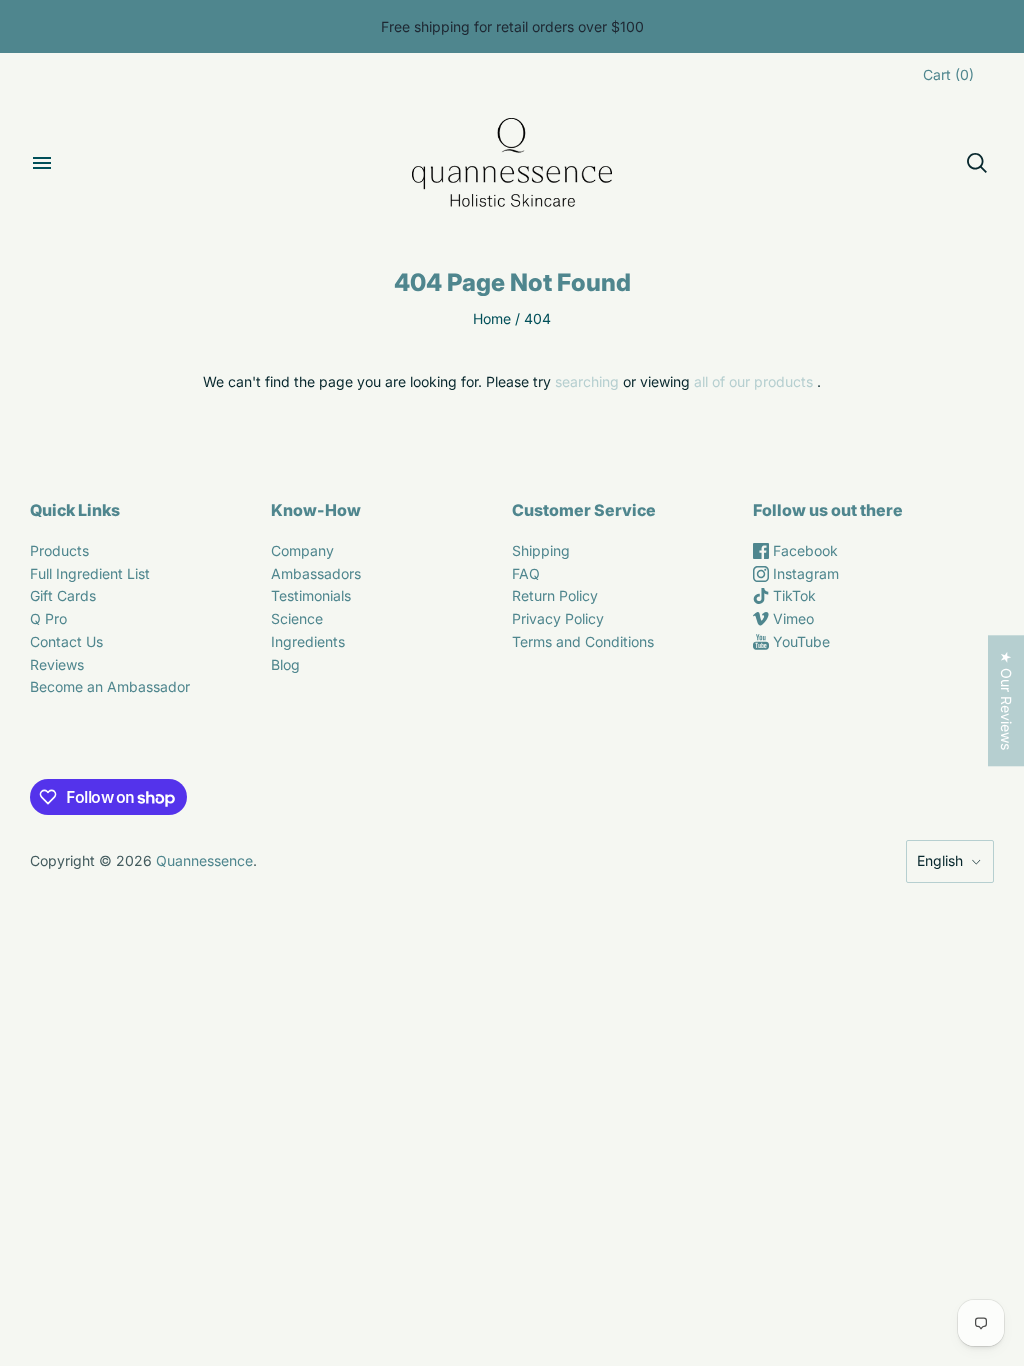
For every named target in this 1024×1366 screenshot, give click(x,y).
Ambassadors (316, 573)
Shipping (541, 550)
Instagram (804, 573)
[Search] (977, 163)
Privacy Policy (558, 618)
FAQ (526, 573)
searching (587, 381)
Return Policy (555, 595)
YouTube (799, 641)
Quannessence (204, 860)
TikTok (792, 595)
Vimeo (791, 618)
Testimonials (311, 595)
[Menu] (42, 163)
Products (59, 550)
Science (297, 618)
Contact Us (66, 641)
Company (302, 550)
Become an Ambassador (110, 686)
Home (492, 318)
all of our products (753, 381)
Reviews (57, 664)
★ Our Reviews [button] (1006, 700)
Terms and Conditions (583, 641)
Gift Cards (63, 595)
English (940, 860)
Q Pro (48, 618)
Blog (285, 664)
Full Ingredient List (90, 573)
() (948, 74)
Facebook (803, 550)
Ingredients (308, 641)
